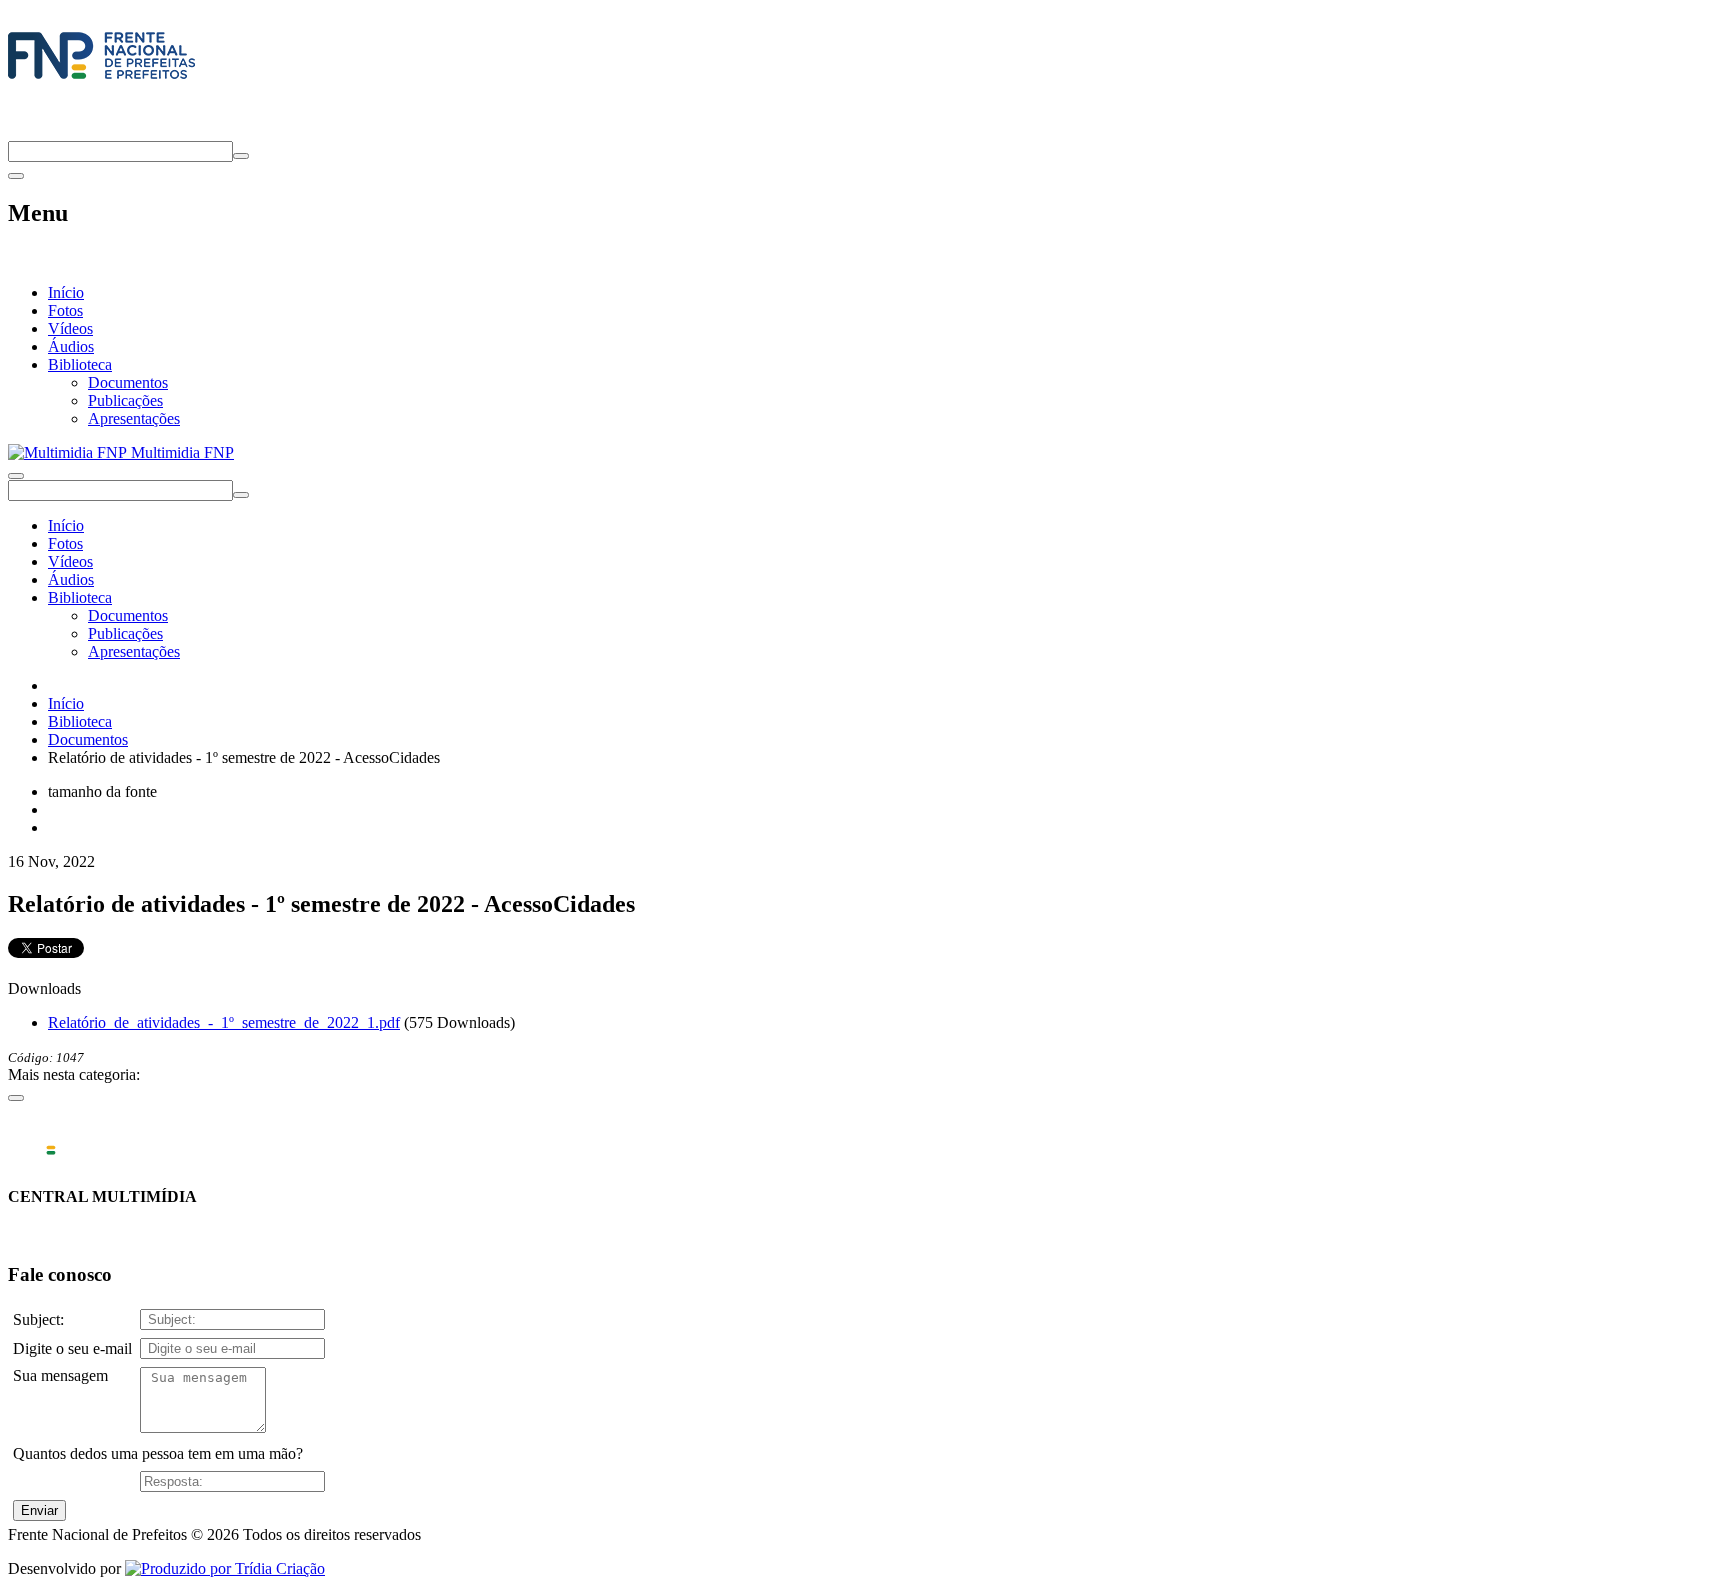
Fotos (65, 310)
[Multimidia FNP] (101, 79)
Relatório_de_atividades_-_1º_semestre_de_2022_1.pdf (224, 1022)
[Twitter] (16, 131)
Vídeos (70, 328)
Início (66, 292)
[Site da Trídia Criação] (225, 1568)
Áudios (71, 346)
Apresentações (134, 418)
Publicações (125, 400)
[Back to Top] (16, 1098)
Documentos (128, 382)
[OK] (241, 156)
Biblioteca (80, 364)
